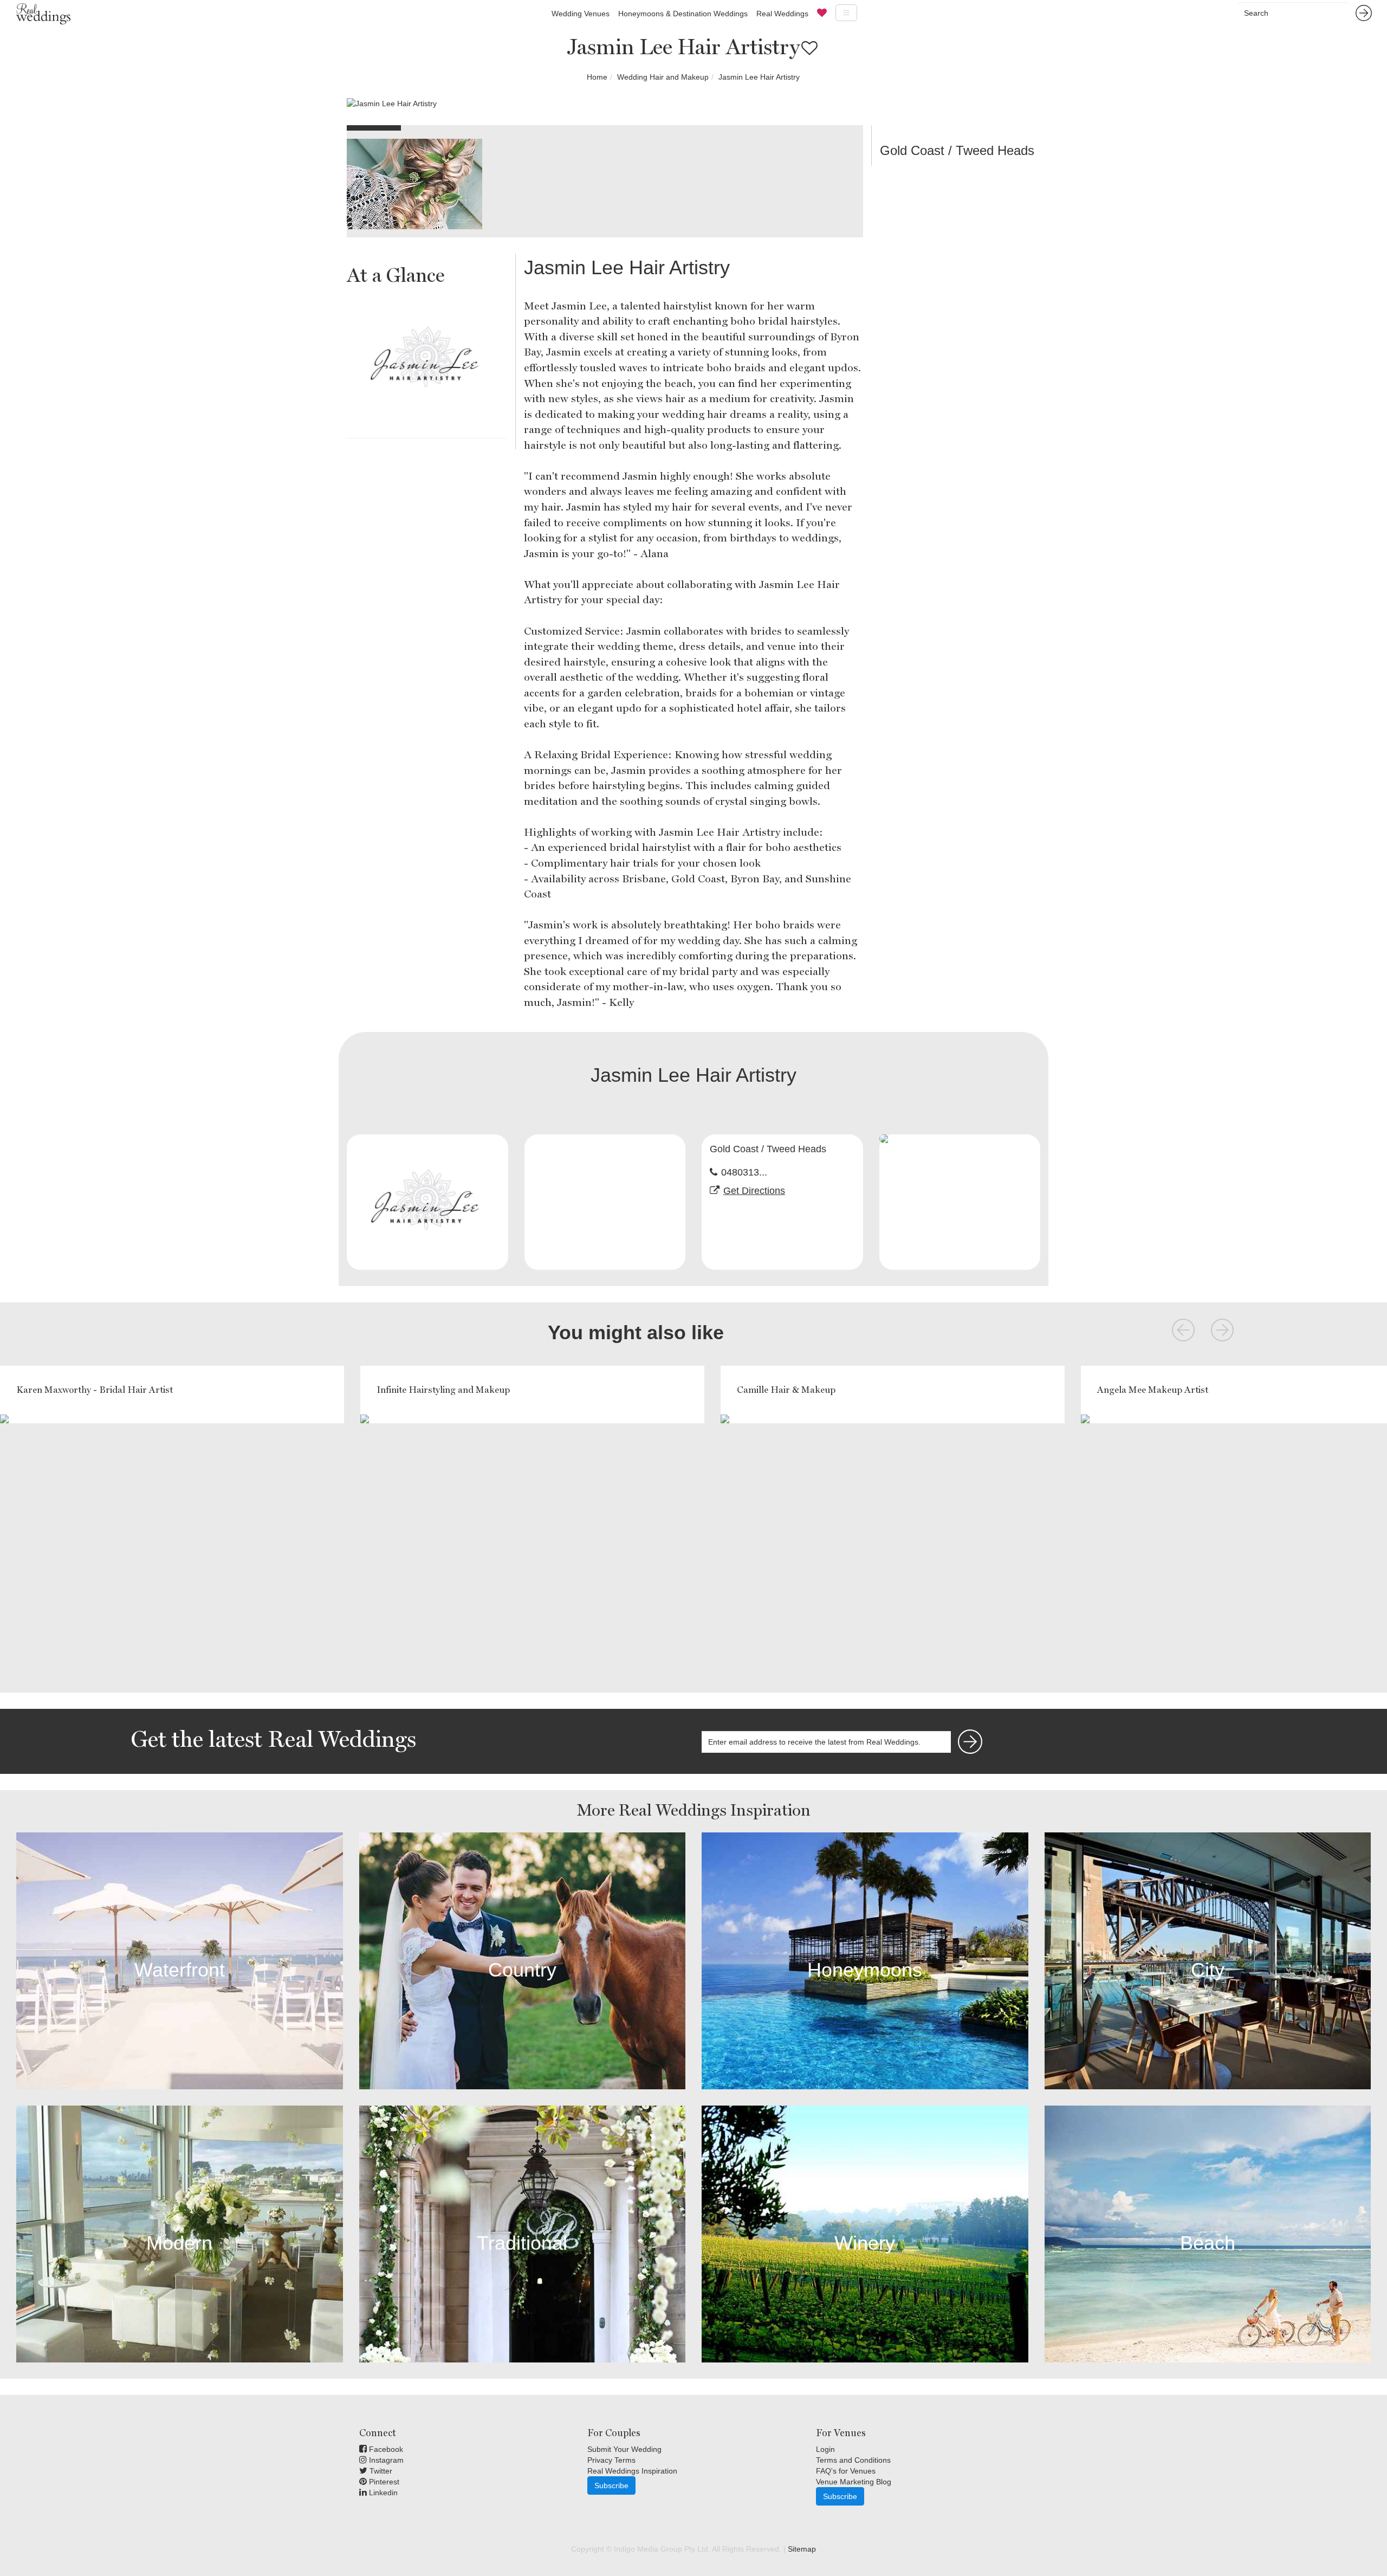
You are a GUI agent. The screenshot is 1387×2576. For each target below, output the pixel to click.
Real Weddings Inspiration (632, 2471)
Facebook (385, 2449)
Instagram (385, 2460)
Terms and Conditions (853, 2460)
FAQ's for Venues (846, 2471)
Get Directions (754, 1191)
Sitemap (802, 2549)
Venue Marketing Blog (854, 2482)
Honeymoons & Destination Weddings (683, 14)
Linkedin (382, 2493)
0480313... (744, 1172)
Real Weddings (782, 14)
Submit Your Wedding (624, 2449)
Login (825, 2449)
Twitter (380, 2471)
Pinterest (383, 2482)
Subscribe (611, 2485)
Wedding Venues (581, 14)
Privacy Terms (611, 2460)
